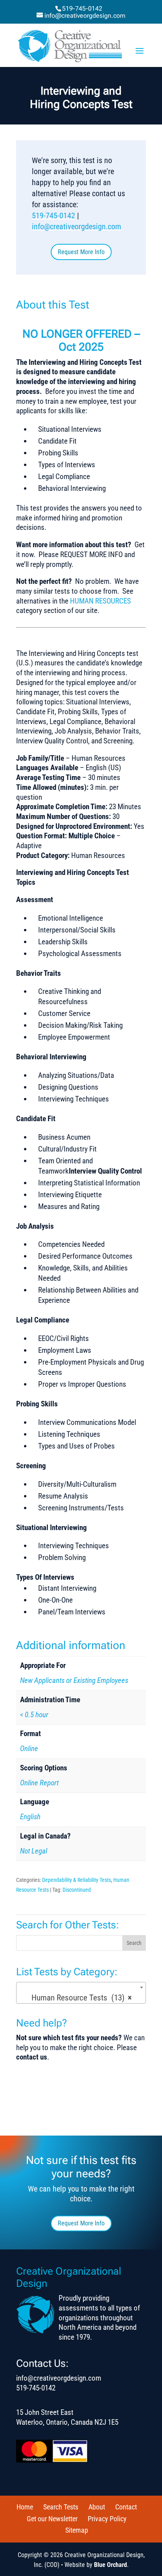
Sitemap (77, 2530)
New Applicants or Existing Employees (74, 1680)
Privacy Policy (107, 2519)
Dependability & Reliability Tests (76, 1880)
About (97, 2507)
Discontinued (77, 1890)
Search (134, 1943)
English (30, 1817)
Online (29, 1749)
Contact (126, 2507)
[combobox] (81, 1993)
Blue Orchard (110, 2565)
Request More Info (81, 252)
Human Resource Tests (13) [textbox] (79, 1998)
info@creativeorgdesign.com (76, 227)
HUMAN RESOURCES (100, 601)
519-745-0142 (82, 8)
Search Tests (61, 2507)
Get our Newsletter (52, 2519)
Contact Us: (42, 2363)
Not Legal (34, 1851)
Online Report (39, 1783)
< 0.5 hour (34, 1715)
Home (25, 2507)
